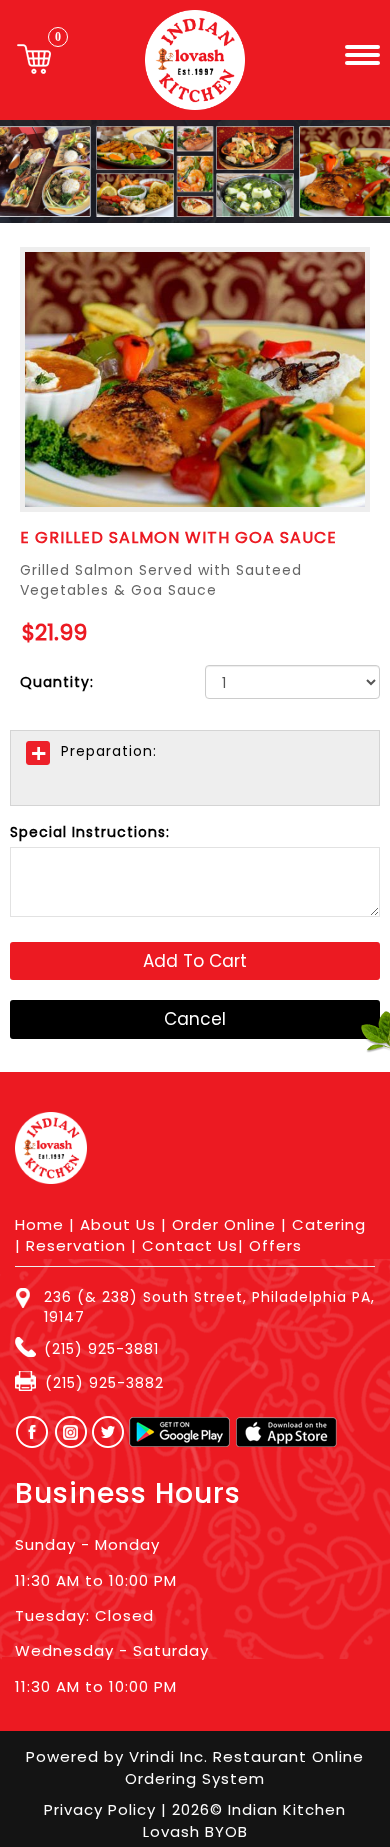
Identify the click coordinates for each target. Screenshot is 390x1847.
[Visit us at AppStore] (286, 1432)
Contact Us (190, 1245)
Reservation (76, 1245)
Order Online (224, 1224)
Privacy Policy (102, 1809)
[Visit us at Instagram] (76, 1432)
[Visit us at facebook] (27, 1432)
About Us (118, 1224)
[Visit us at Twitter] (109, 1432)
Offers (275, 1245)
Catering (329, 1224)
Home (39, 1224)
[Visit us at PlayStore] (179, 1432)
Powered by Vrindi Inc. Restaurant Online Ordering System (195, 1767)
